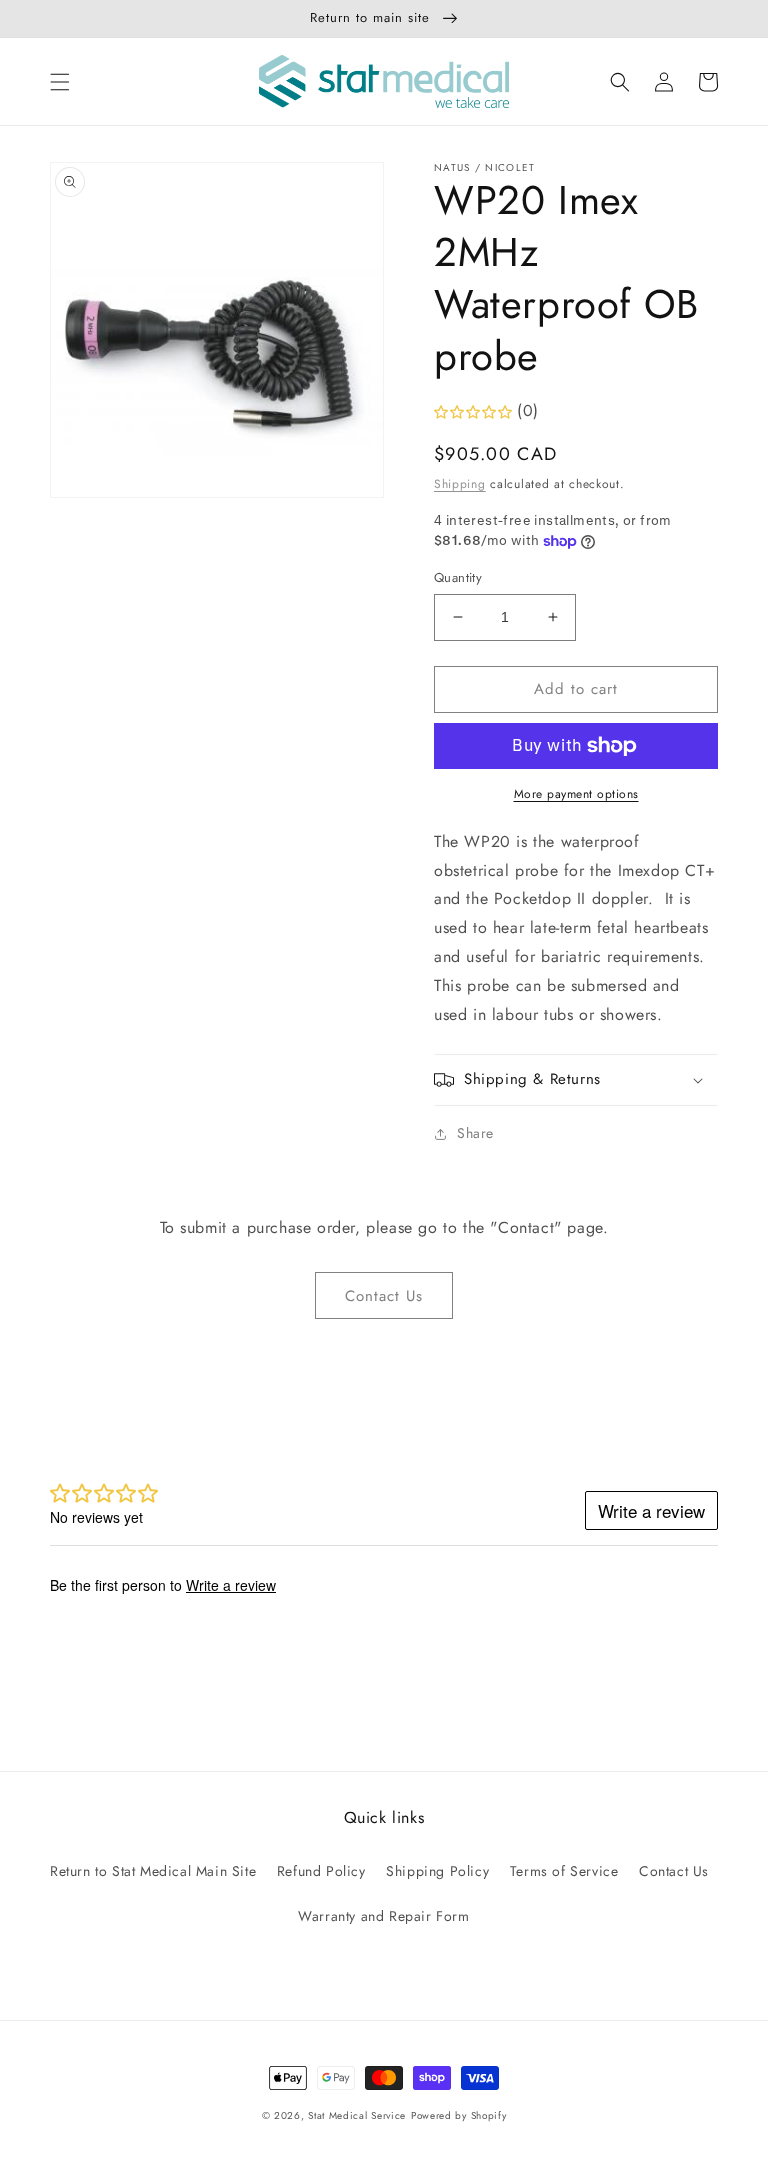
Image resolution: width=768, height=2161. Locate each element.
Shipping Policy (437, 1871)
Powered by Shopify (459, 2115)
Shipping (460, 484)
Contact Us (384, 1296)
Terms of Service (564, 1871)
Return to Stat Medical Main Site (153, 1871)
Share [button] (475, 1133)
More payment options (576, 794)
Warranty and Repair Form (383, 1916)
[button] (60, 82)
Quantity (458, 577)
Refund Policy (321, 1871)
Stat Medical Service (357, 2115)
